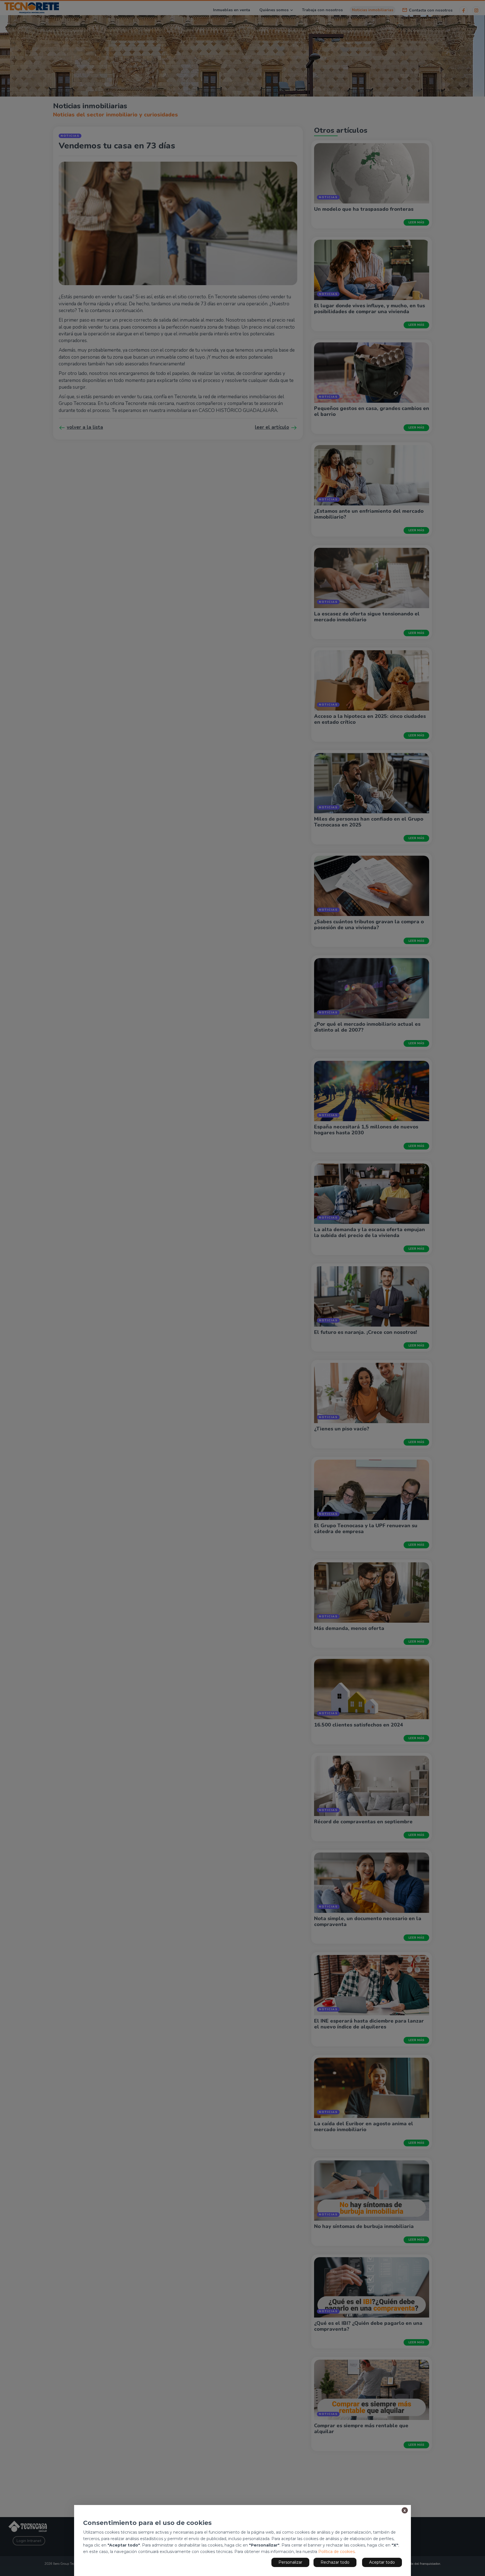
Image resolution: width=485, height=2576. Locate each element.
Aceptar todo (382, 2562)
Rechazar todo (335, 2562)
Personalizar (290, 2562)
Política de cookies (337, 2552)
